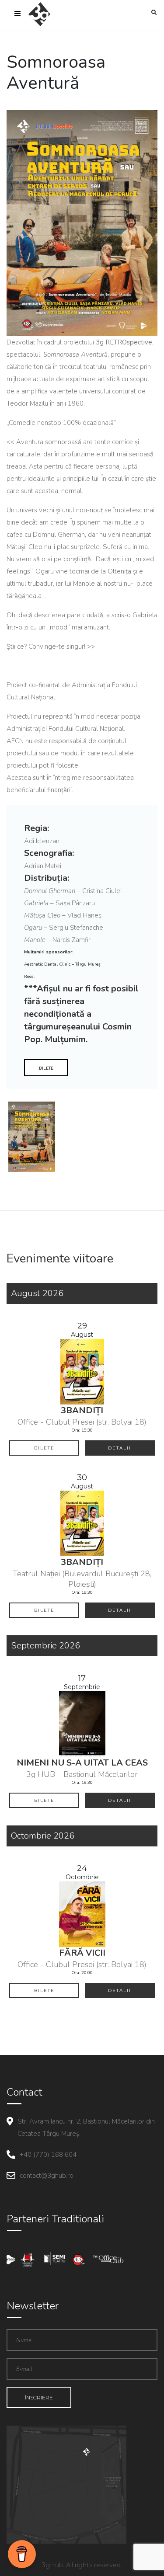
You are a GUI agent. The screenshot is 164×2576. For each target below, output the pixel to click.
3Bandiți (82, 1410)
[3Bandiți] (82, 1371)
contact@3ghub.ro (47, 2176)
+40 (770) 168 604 (48, 2155)
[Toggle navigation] (17, 14)
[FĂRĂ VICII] (82, 1914)
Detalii (120, 1448)
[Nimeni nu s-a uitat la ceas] (82, 1723)
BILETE (46, 1068)
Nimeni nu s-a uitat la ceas (82, 1763)
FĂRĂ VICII (82, 1953)
